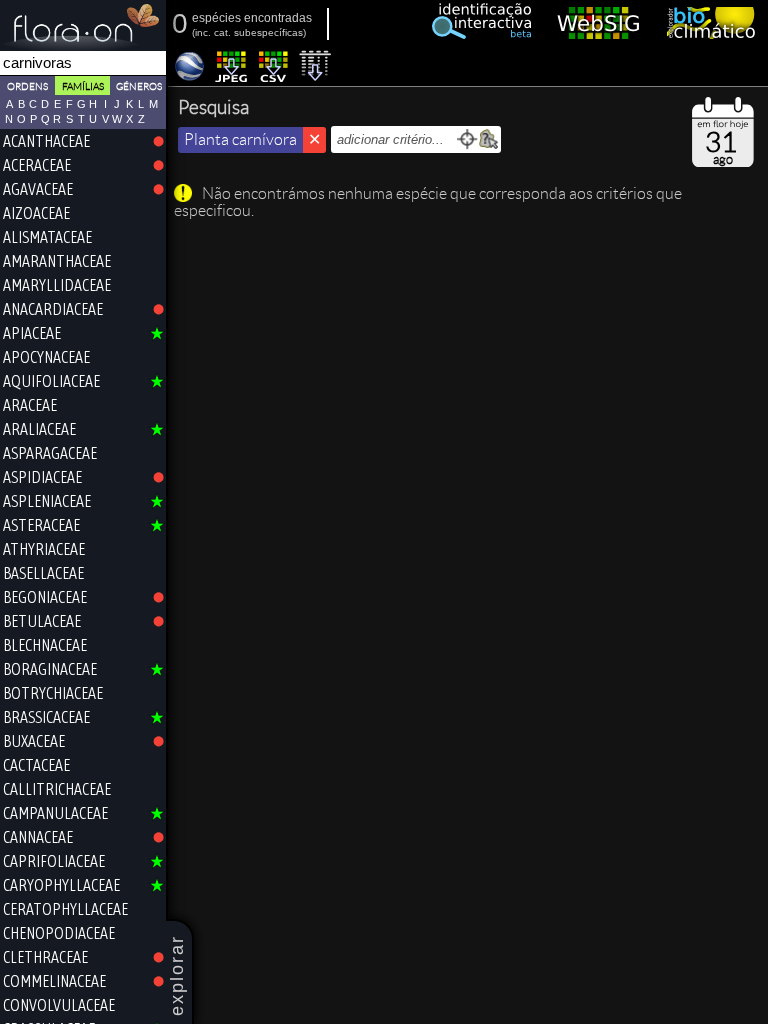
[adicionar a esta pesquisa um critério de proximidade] (467, 139)
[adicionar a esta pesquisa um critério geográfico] (488, 139)
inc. (203, 32)
